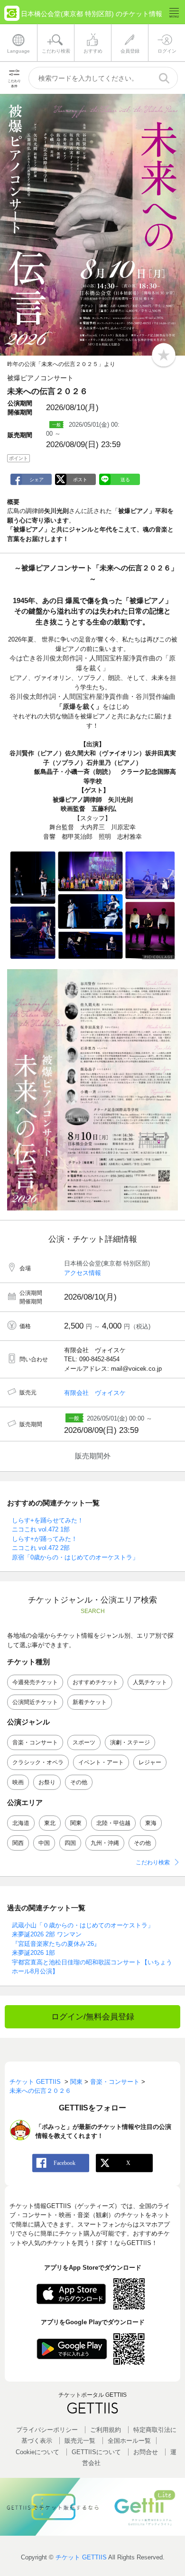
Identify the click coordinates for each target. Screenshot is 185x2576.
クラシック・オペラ (38, 1762)
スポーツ (84, 1742)
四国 (70, 1843)
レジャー (150, 1762)
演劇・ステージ (130, 1742)
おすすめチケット (95, 1682)
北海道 (21, 1823)
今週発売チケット (35, 1682)
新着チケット (90, 1702)
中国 (44, 1843)
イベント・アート (101, 1762)
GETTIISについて (96, 2452)
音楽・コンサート (35, 1742)
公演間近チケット (35, 1702)
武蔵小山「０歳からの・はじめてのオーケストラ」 (83, 1925)
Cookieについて (37, 2452)
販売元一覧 (80, 2441)
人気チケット (150, 1682)
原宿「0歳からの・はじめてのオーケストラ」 (75, 1557)
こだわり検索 (153, 1862)
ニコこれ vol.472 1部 (41, 1529)
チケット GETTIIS (81, 2557)
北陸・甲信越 (113, 1823)
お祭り (47, 1782)
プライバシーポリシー (47, 2430)
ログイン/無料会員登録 (93, 2017)
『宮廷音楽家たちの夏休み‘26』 (56, 1944)
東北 (50, 1823)
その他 (79, 1782)
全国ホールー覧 (129, 2441)
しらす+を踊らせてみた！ (48, 1520)
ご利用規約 (106, 2430)
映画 (18, 1782)
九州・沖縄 (105, 1843)
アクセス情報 (83, 1273)
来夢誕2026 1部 (33, 1953)
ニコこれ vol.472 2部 (41, 1548)
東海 (151, 1823)
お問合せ (146, 2452)
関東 (76, 1823)
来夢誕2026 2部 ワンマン (47, 1934)
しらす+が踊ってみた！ (45, 1539)
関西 (18, 1843)
